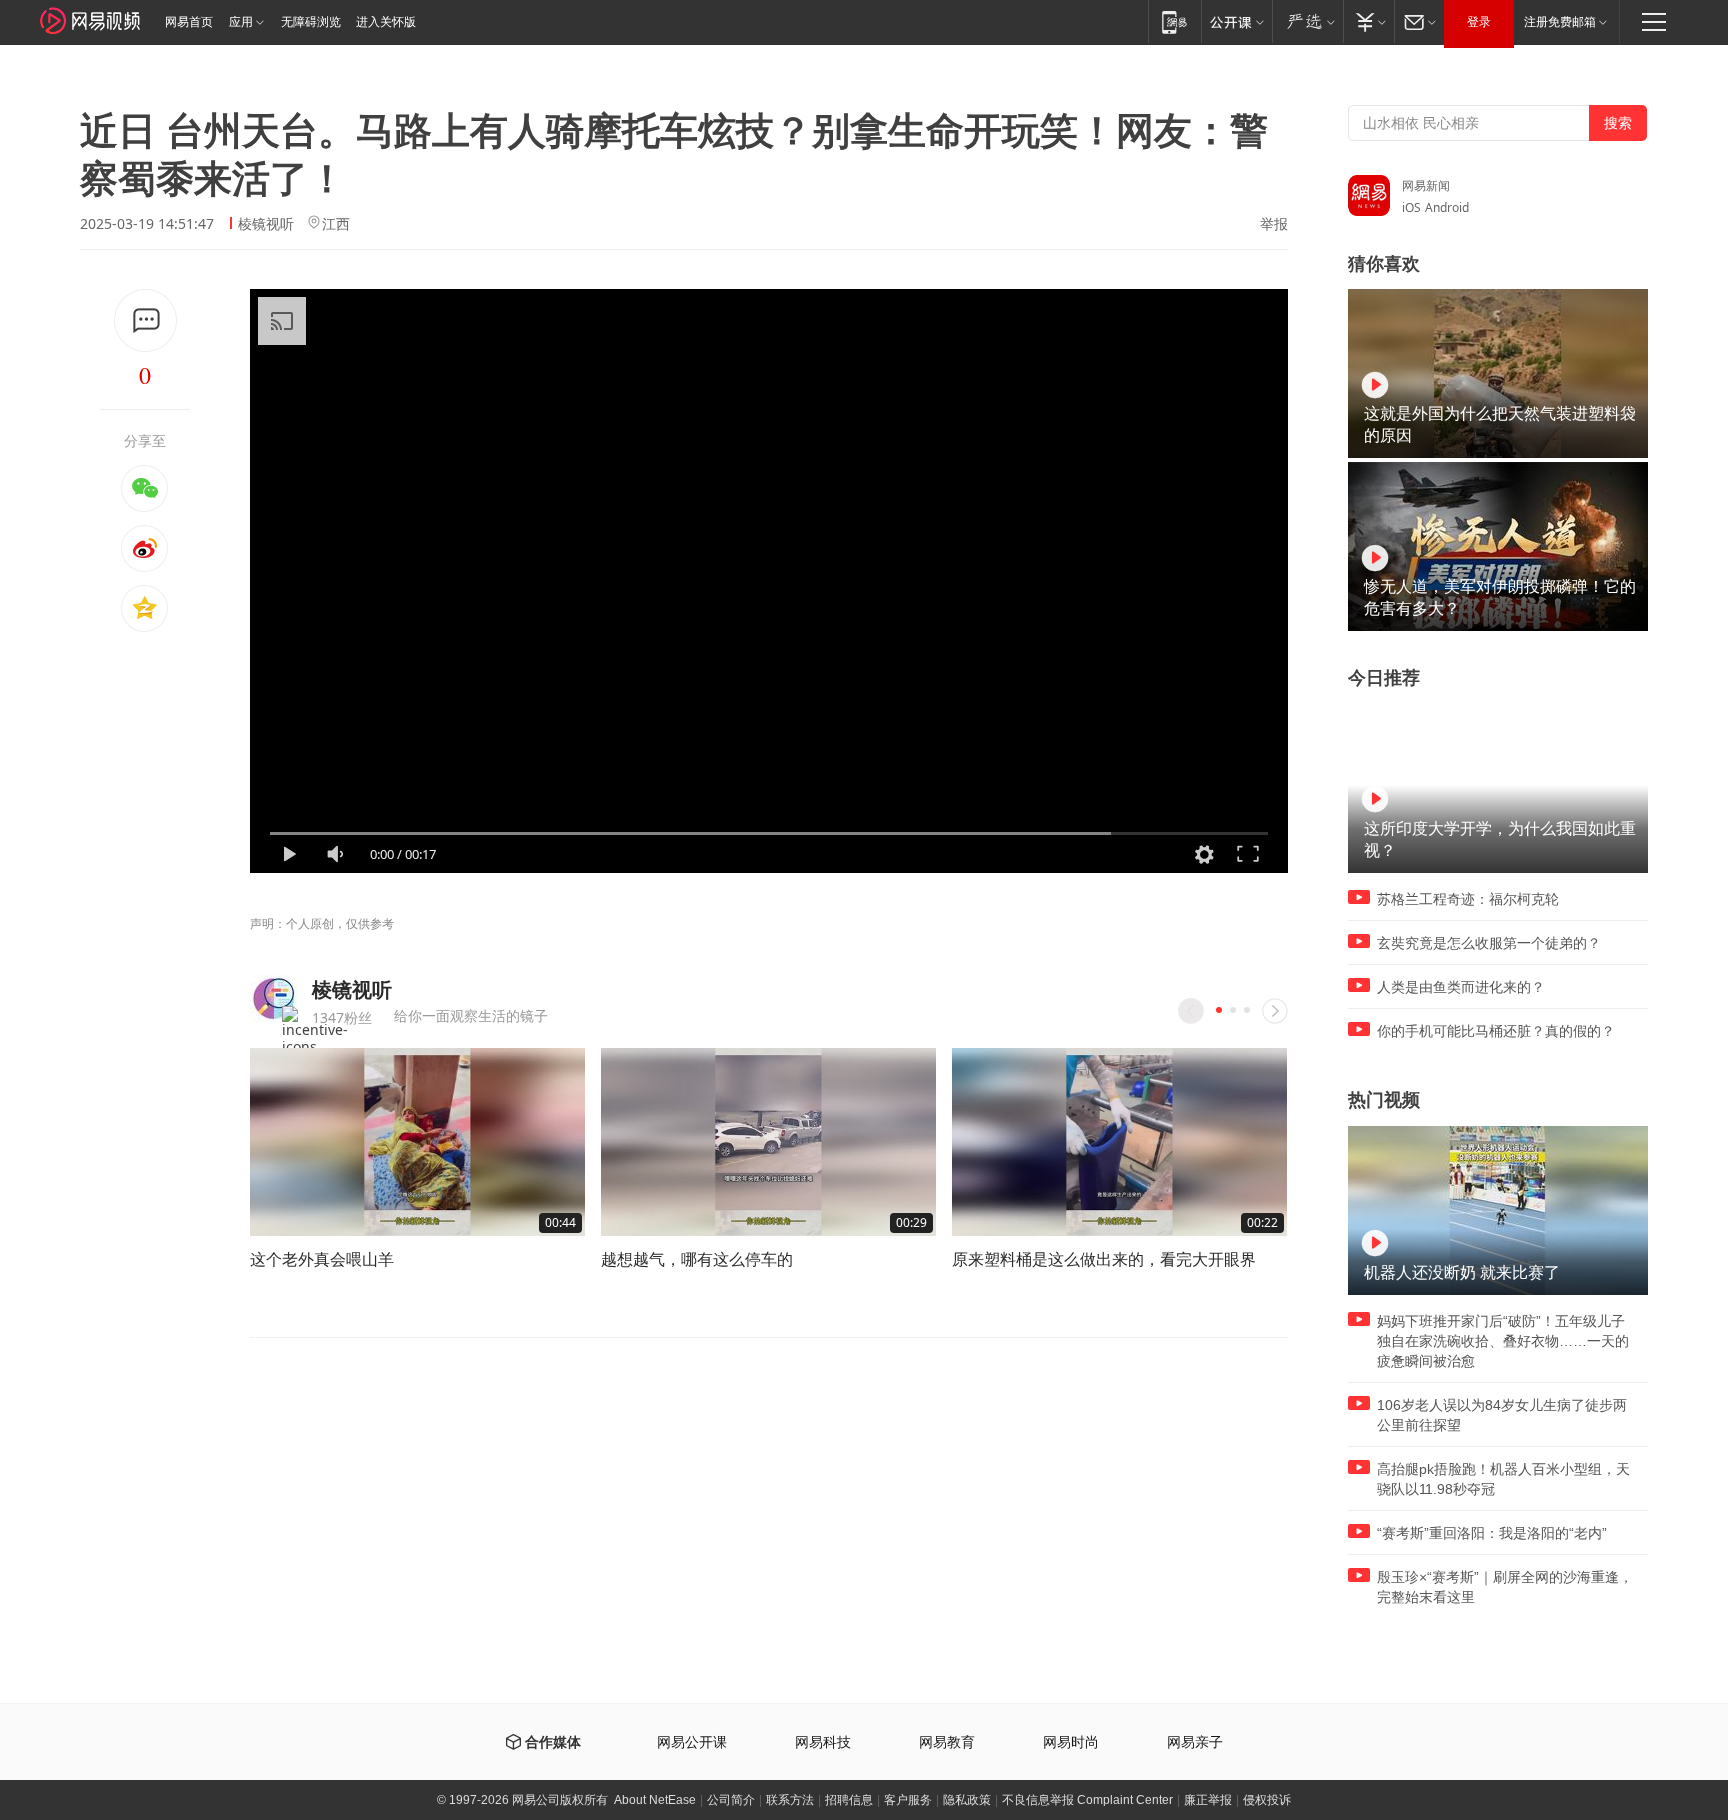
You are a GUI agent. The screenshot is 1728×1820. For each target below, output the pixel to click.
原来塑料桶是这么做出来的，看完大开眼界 (1104, 1259)
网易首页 (189, 22)
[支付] (1368, 21)
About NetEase (655, 1800)
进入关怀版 (386, 22)
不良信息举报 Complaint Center (1087, 1800)
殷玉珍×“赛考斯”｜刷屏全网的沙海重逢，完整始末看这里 (1505, 1587)
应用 (241, 22)
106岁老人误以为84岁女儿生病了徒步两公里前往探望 (1502, 1415)
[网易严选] (1307, 21)
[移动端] (1174, 21)
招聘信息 (849, 1800)
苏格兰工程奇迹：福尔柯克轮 (1468, 899)
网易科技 (823, 1742)
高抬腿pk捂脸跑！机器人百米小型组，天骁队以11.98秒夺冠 (1503, 1479)
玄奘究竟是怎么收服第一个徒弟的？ (1489, 943)
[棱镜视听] (273, 998)
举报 (1274, 224)
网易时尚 (1071, 1742)
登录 (1479, 22)
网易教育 (947, 1742)
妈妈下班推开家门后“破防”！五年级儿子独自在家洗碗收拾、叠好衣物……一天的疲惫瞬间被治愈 (1503, 1341)
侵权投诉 (1267, 1800)
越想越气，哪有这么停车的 (697, 1259)
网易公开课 (692, 1742)
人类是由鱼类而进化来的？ (1461, 987)
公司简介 (731, 1800)
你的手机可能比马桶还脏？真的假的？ (1496, 1031)
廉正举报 (1208, 1800)
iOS (1411, 207)
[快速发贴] (145, 320)
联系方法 (790, 1800)
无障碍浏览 (311, 22)
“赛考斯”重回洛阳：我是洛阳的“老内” (1492, 1533)
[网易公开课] (1236, 21)
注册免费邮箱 (1560, 22)
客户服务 (908, 1800)
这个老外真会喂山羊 (322, 1259)
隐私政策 (967, 1800)
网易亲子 (1195, 1742)
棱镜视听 (266, 223)
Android (1447, 207)
